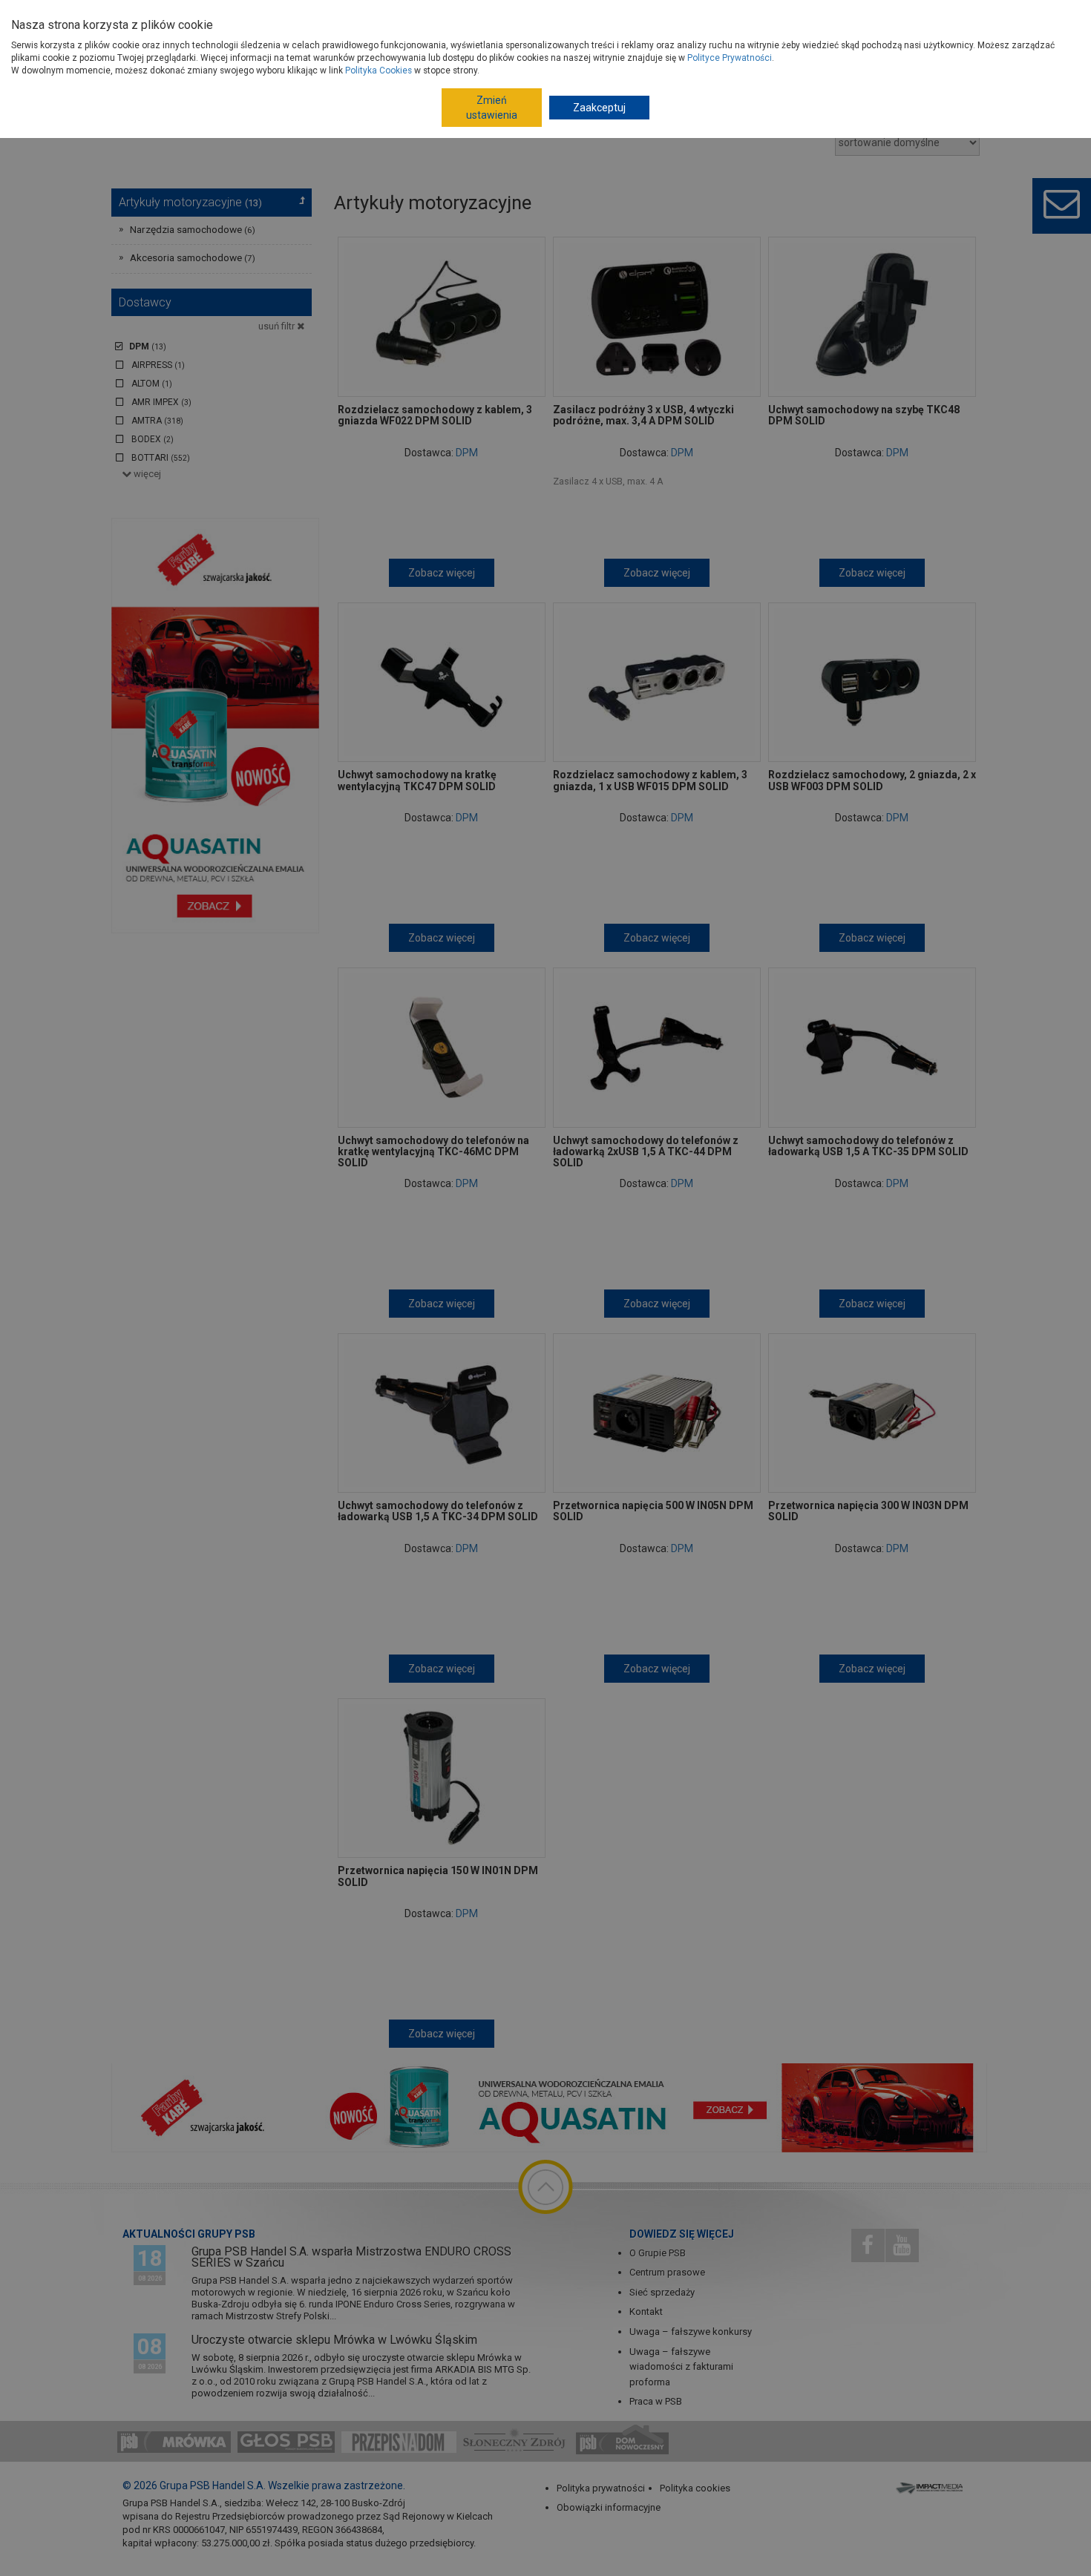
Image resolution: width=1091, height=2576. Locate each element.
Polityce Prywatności (730, 58)
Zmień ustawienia (492, 108)
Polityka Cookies (379, 70)
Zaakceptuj (599, 108)
